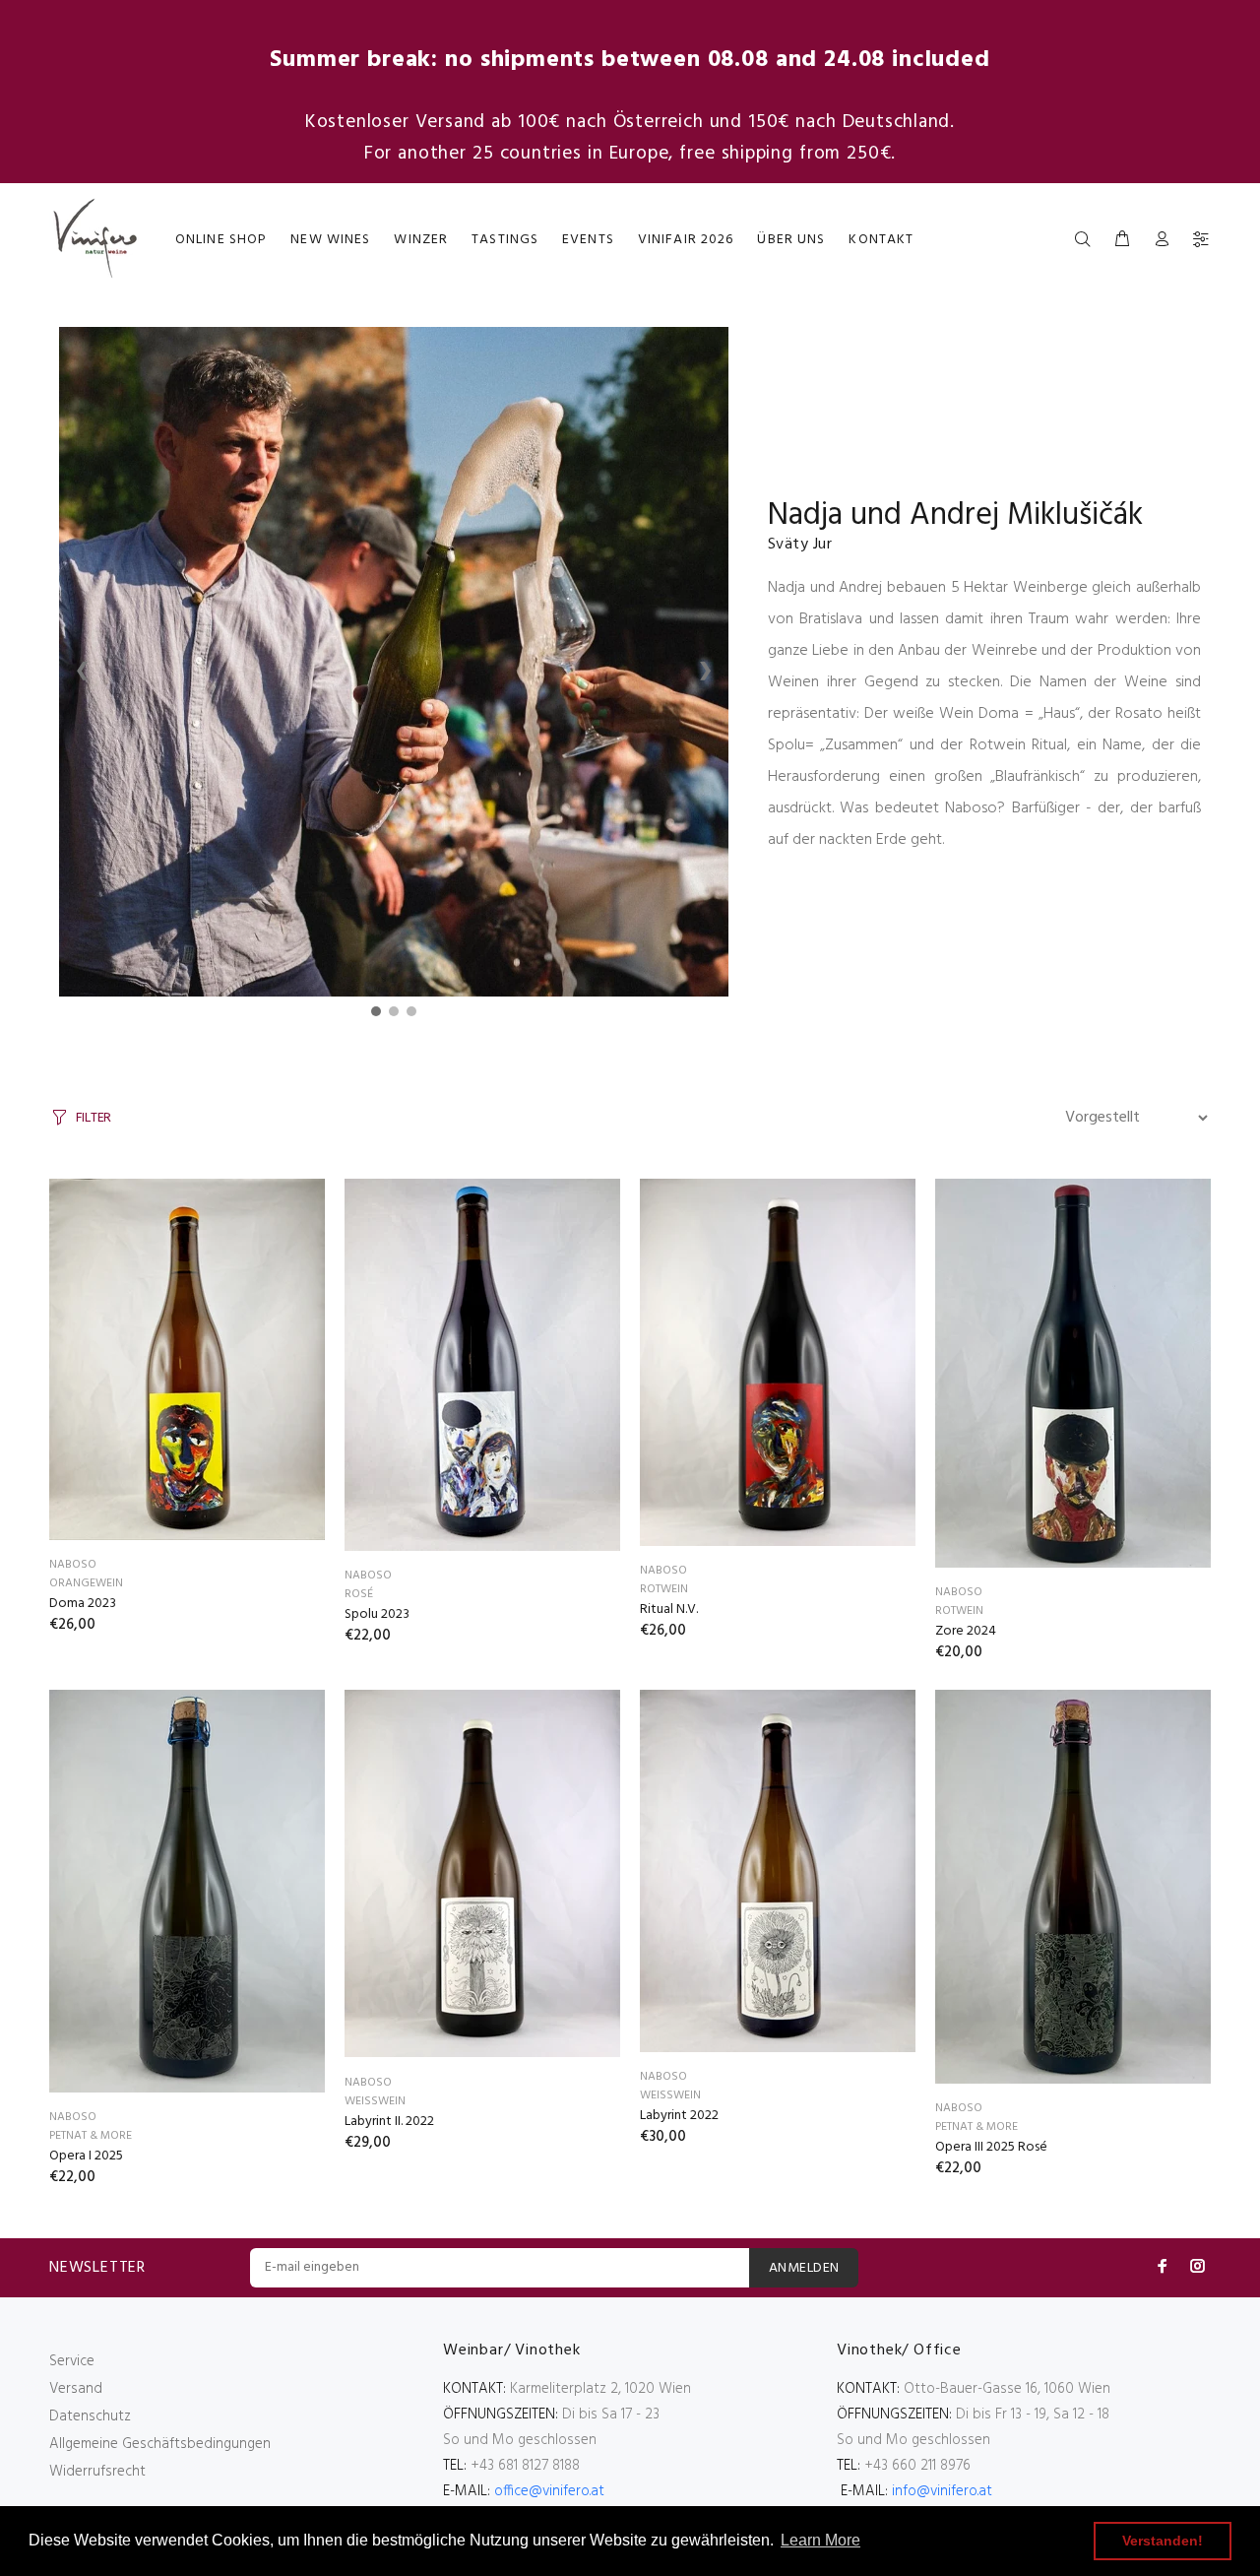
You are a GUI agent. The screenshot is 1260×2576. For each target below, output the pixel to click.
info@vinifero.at (942, 2491)
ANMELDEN (804, 2268)
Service (72, 2361)
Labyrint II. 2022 (389, 2122)
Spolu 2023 (377, 1614)
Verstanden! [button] (1163, 2541)
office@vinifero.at (549, 2491)
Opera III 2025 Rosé (991, 2147)
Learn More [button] (820, 2540)
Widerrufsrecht (97, 2472)
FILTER (94, 1118)
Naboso (73, 1565)
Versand (76, 2389)
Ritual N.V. (669, 1610)
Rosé (359, 1594)
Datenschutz (90, 2416)
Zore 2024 (966, 1631)
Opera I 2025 (86, 2156)
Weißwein (375, 2101)
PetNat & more (91, 2136)
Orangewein (86, 1583)
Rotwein (664, 1589)
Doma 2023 (83, 1604)
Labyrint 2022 (679, 2116)
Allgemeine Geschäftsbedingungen (160, 2444)
